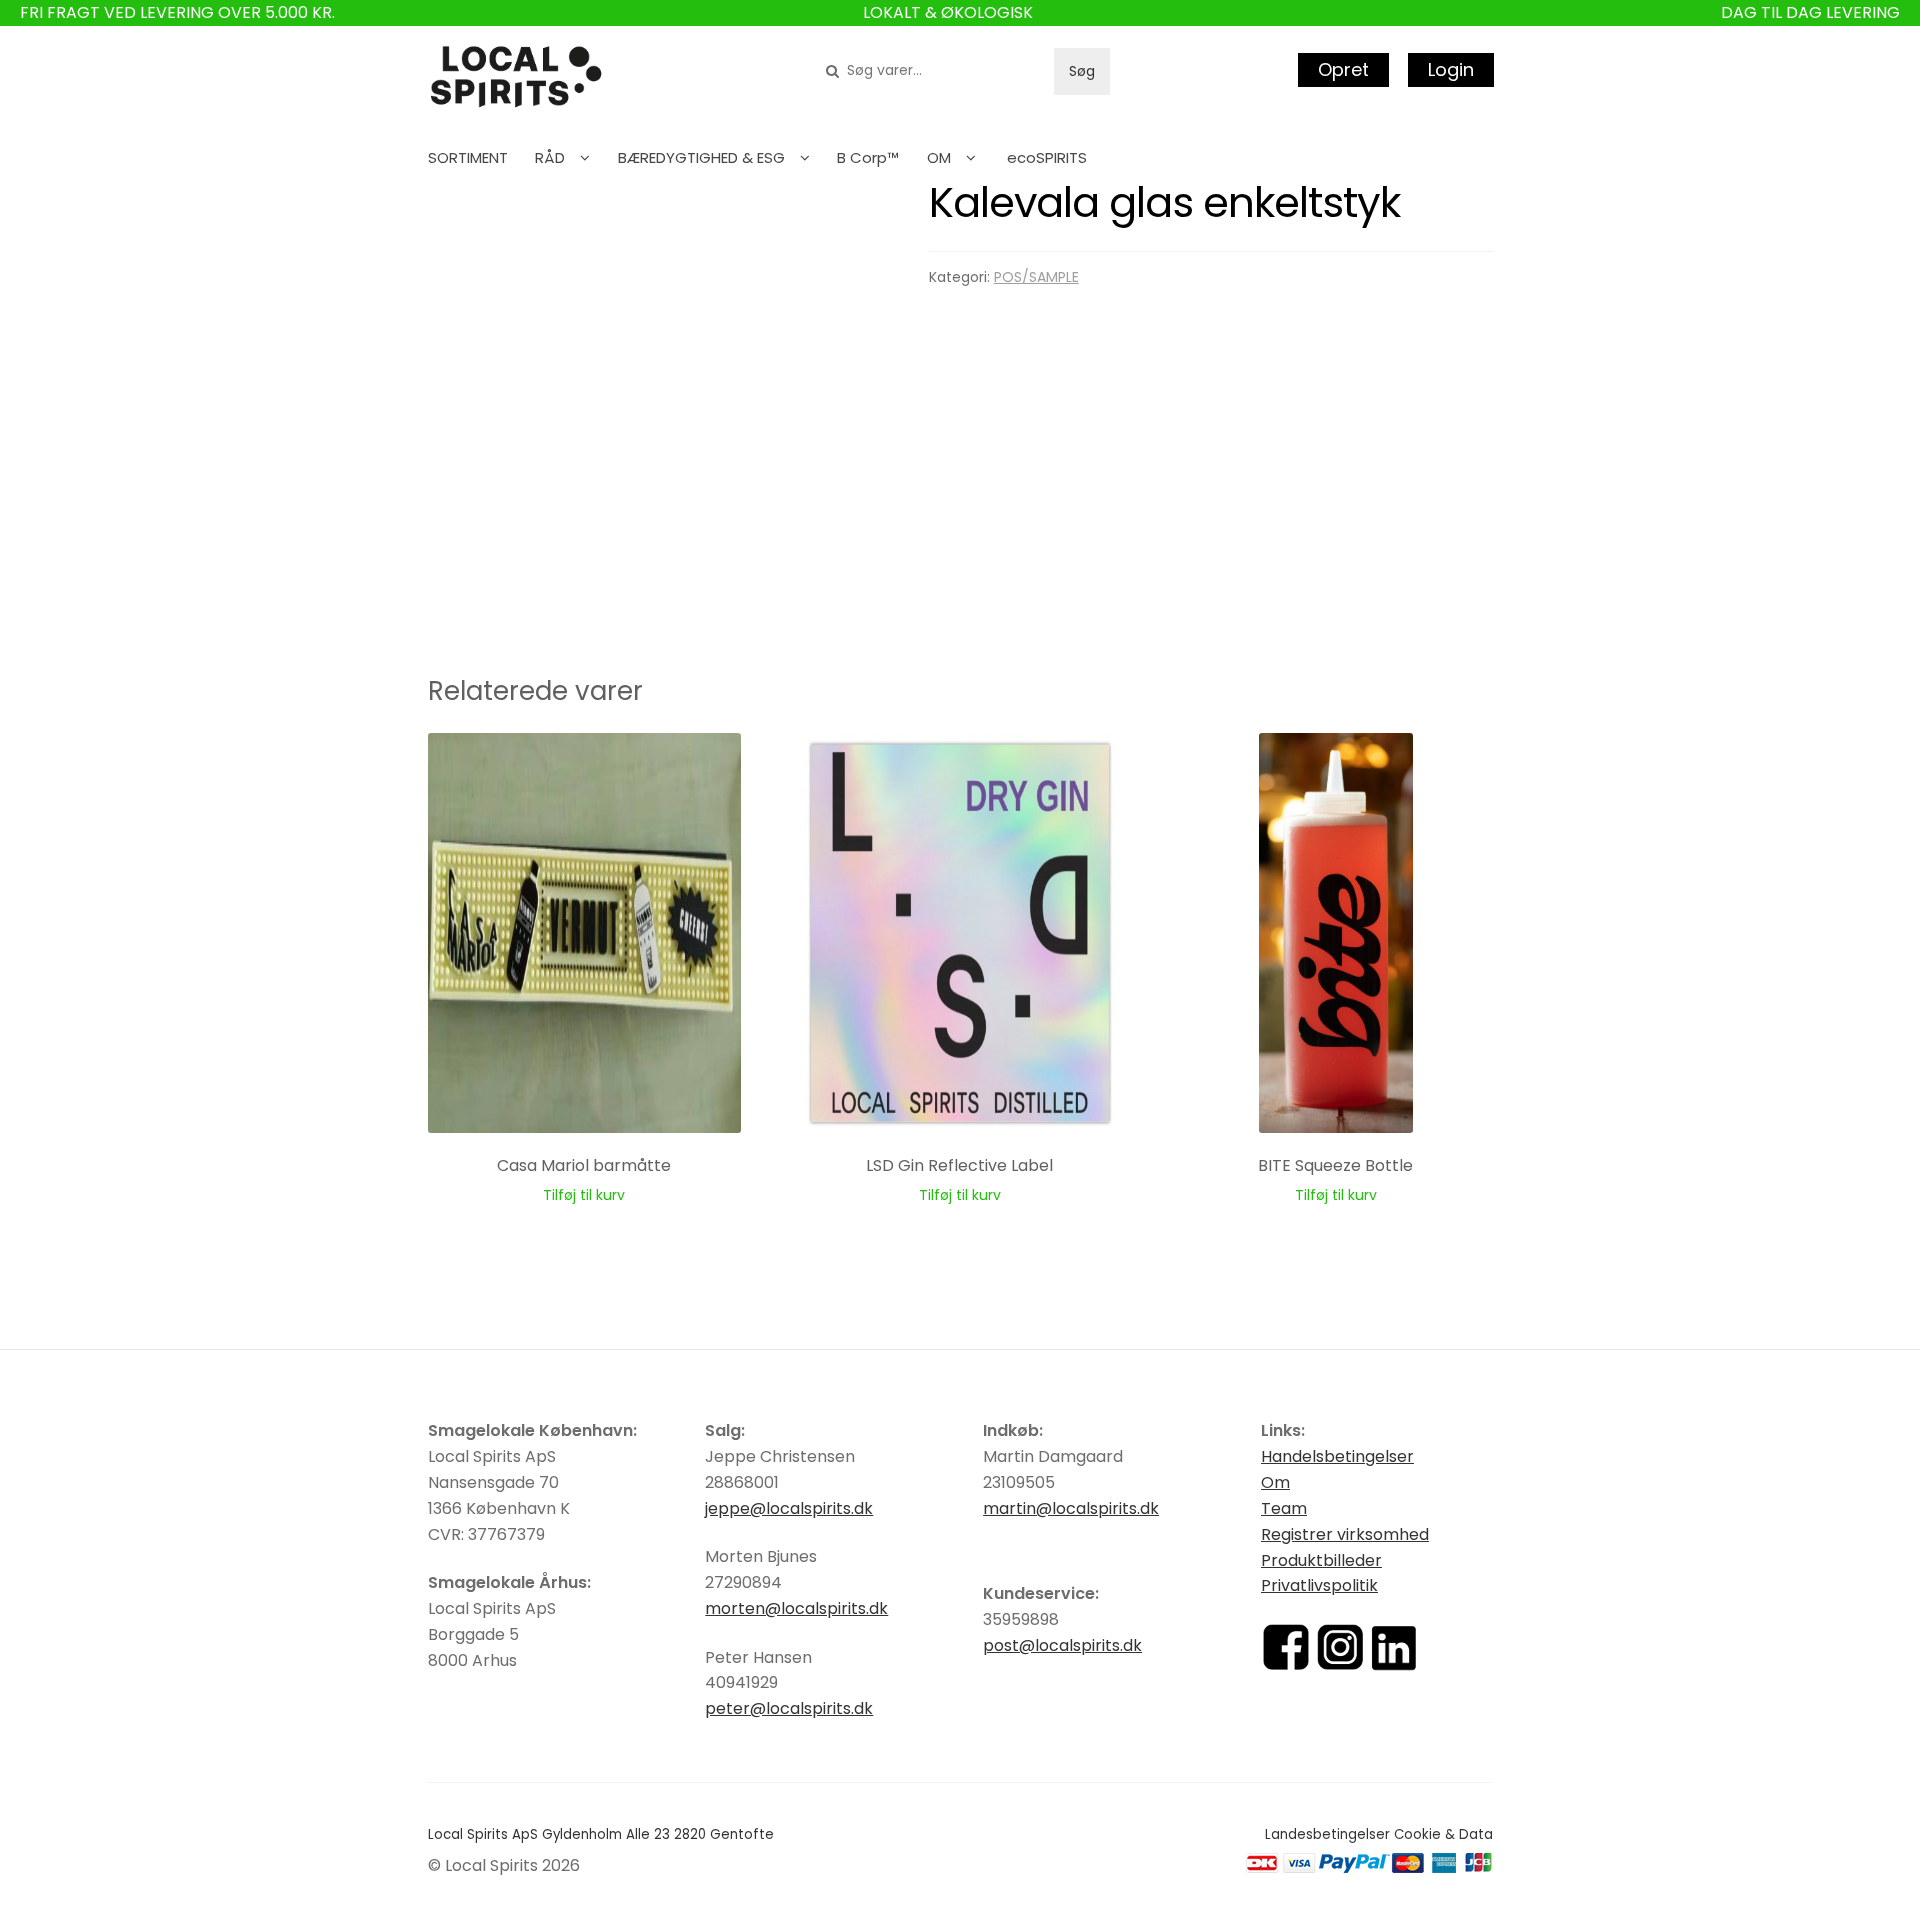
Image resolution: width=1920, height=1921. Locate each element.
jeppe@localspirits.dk (789, 1508)
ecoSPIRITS (1047, 157)
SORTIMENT (468, 157)
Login (1451, 69)
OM (939, 157)
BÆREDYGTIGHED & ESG (701, 157)
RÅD (550, 157)
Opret (1343, 69)
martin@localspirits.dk (1071, 1508)
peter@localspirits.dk (789, 1708)
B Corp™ (868, 157)
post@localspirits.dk (1062, 1645)
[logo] (516, 77)
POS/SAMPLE (1036, 277)
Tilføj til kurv (584, 1195)
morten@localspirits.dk (796, 1608)
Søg (1082, 71)
